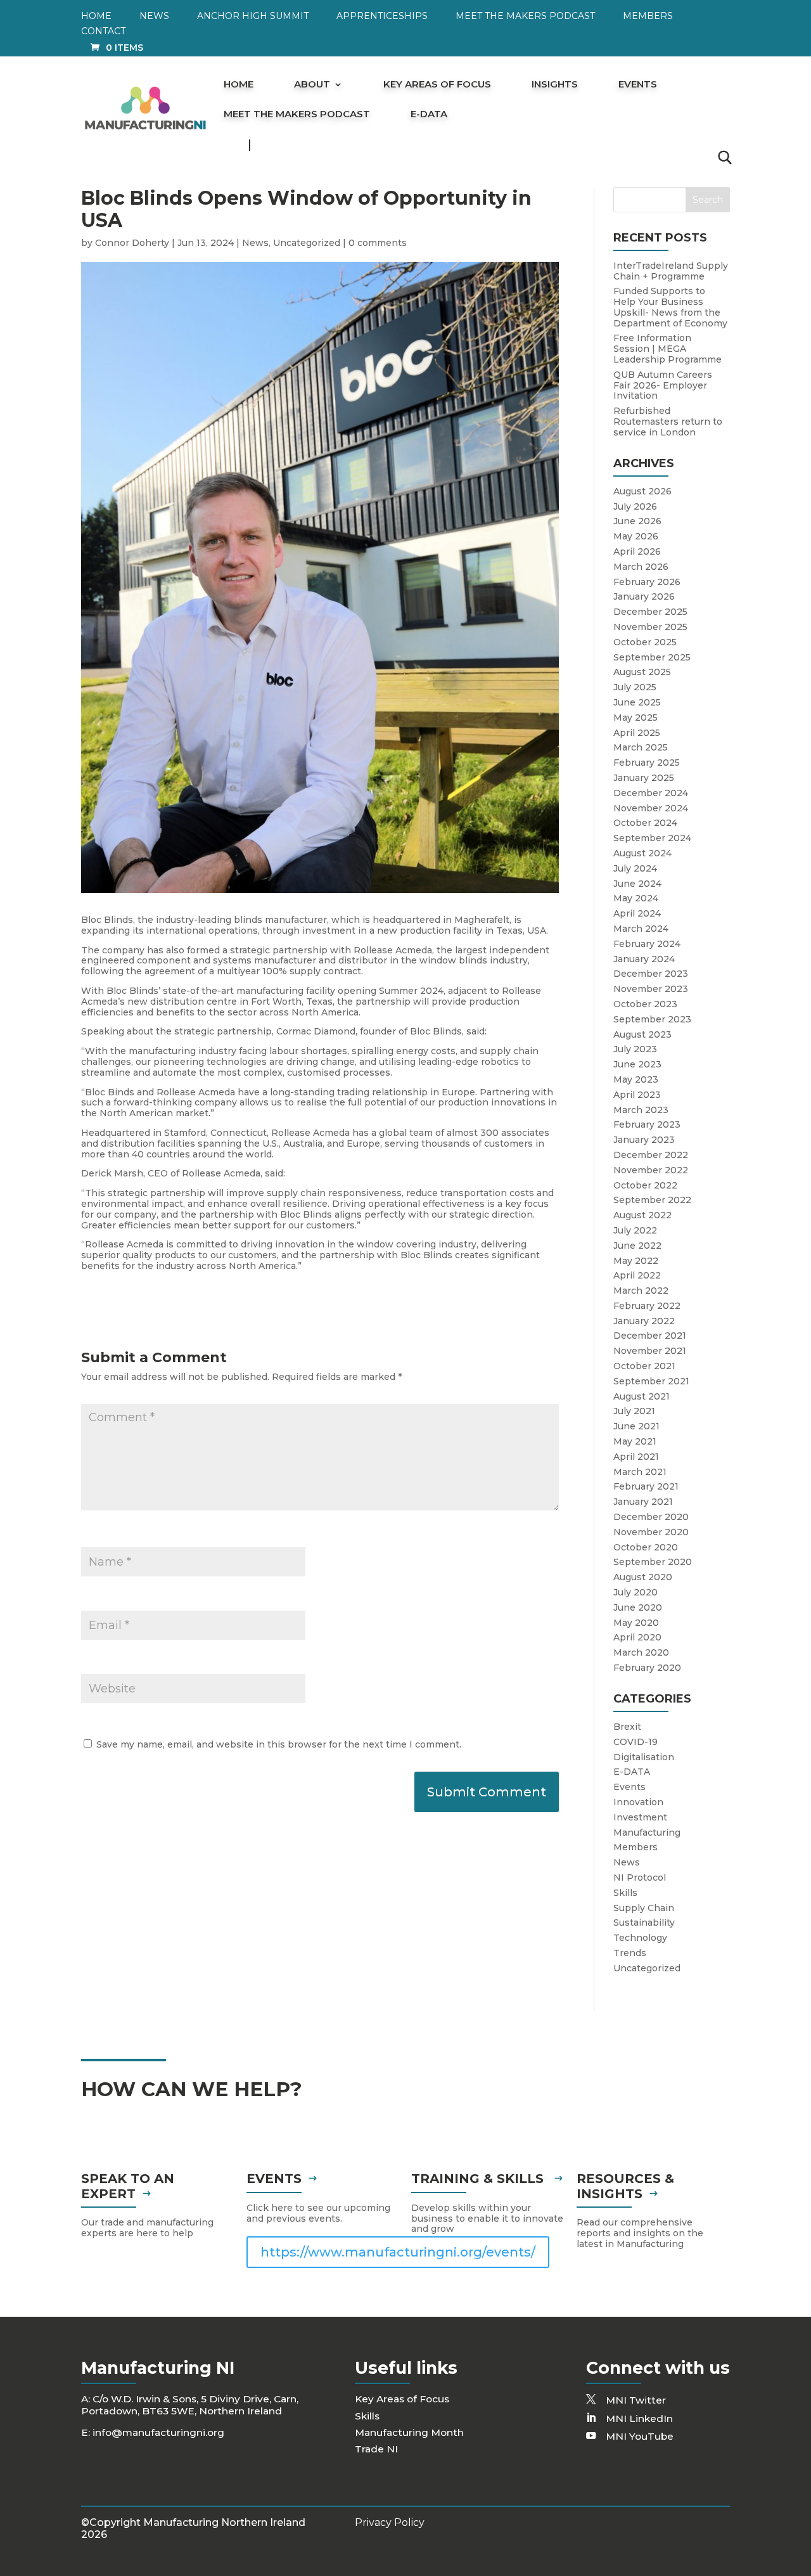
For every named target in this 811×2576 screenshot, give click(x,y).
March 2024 (641, 929)
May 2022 (636, 1261)
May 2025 (635, 718)
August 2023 (642, 1034)
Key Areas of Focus (437, 85)
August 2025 (642, 672)
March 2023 (641, 1110)
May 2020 (636, 1623)
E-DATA (429, 115)
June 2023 (637, 1064)
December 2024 (651, 793)
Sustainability (644, 1922)
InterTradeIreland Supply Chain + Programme (671, 271)
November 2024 (651, 808)
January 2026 (644, 596)
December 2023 (651, 974)
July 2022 (635, 1230)
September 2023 (652, 1019)
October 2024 (645, 823)
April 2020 (637, 1637)
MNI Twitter (636, 2400)
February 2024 (647, 944)
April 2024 (637, 913)
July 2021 (634, 1411)
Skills (625, 1893)
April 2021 (636, 1457)
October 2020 (646, 1547)
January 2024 (644, 959)
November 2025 (650, 627)
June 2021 (636, 1426)
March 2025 (641, 747)
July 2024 (635, 868)
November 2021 (650, 1351)
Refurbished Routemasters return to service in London (668, 422)
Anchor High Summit (253, 16)
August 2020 (643, 1577)
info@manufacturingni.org (158, 2432)
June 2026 (637, 521)
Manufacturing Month (409, 2432)
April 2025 (637, 733)
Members (648, 16)
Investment (640, 1817)
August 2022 (642, 1215)
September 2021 (651, 1381)
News (154, 16)
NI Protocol (640, 1877)
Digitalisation (644, 1757)
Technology (640, 1938)
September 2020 (653, 1562)
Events (638, 85)
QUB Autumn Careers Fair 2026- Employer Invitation (663, 385)
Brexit (627, 1727)
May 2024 (636, 898)
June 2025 (637, 702)
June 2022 (637, 1246)
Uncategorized (307, 243)
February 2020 (647, 1668)
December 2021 (650, 1336)
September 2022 (652, 1200)
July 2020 (635, 1592)
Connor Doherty (132, 243)
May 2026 (636, 536)
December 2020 (651, 1517)
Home (96, 16)
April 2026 (637, 551)
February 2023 (647, 1124)
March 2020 (641, 1652)
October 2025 (645, 642)
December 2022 (651, 1155)
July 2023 (635, 1049)
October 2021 (644, 1366)
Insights (555, 85)
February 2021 (646, 1486)
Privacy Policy (390, 2522)
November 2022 (651, 1170)
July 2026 (635, 506)
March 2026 (641, 567)
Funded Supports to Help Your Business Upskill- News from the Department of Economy (670, 307)
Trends (630, 1953)
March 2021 (640, 1472)
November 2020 (651, 1532)
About (312, 85)
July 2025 (635, 687)
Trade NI (376, 2449)
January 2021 (643, 1502)
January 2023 (644, 1140)
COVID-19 (635, 1742)
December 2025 (650, 612)
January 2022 (644, 1321)
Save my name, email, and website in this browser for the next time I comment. (279, 1744)
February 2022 (647, 1306)
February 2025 (647, 763)
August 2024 (642, 853)
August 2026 (642, 491)
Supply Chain (644, 1908)
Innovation (638, 1802)
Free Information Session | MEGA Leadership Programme (667, 349)
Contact (103, 32)
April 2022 (637, 1275)
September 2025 (652, 657)
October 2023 (645, 1004)
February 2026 (647, 582)
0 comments (378, 243)
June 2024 (637, 884)
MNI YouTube (640, 2436)
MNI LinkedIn (639, 2418)
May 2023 (636, 1079)
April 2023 (637, 1095)
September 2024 (652, 838)
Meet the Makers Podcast (525, 16)
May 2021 (635, 1441)
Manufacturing (647, 1832)
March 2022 (641, 1291)
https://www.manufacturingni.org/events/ (398, 2252)
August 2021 (642, 1396)
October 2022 (645, 1185)
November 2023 (651, 989)
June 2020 (638, 1607)
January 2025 (644, 778)
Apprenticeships (382, 16)
